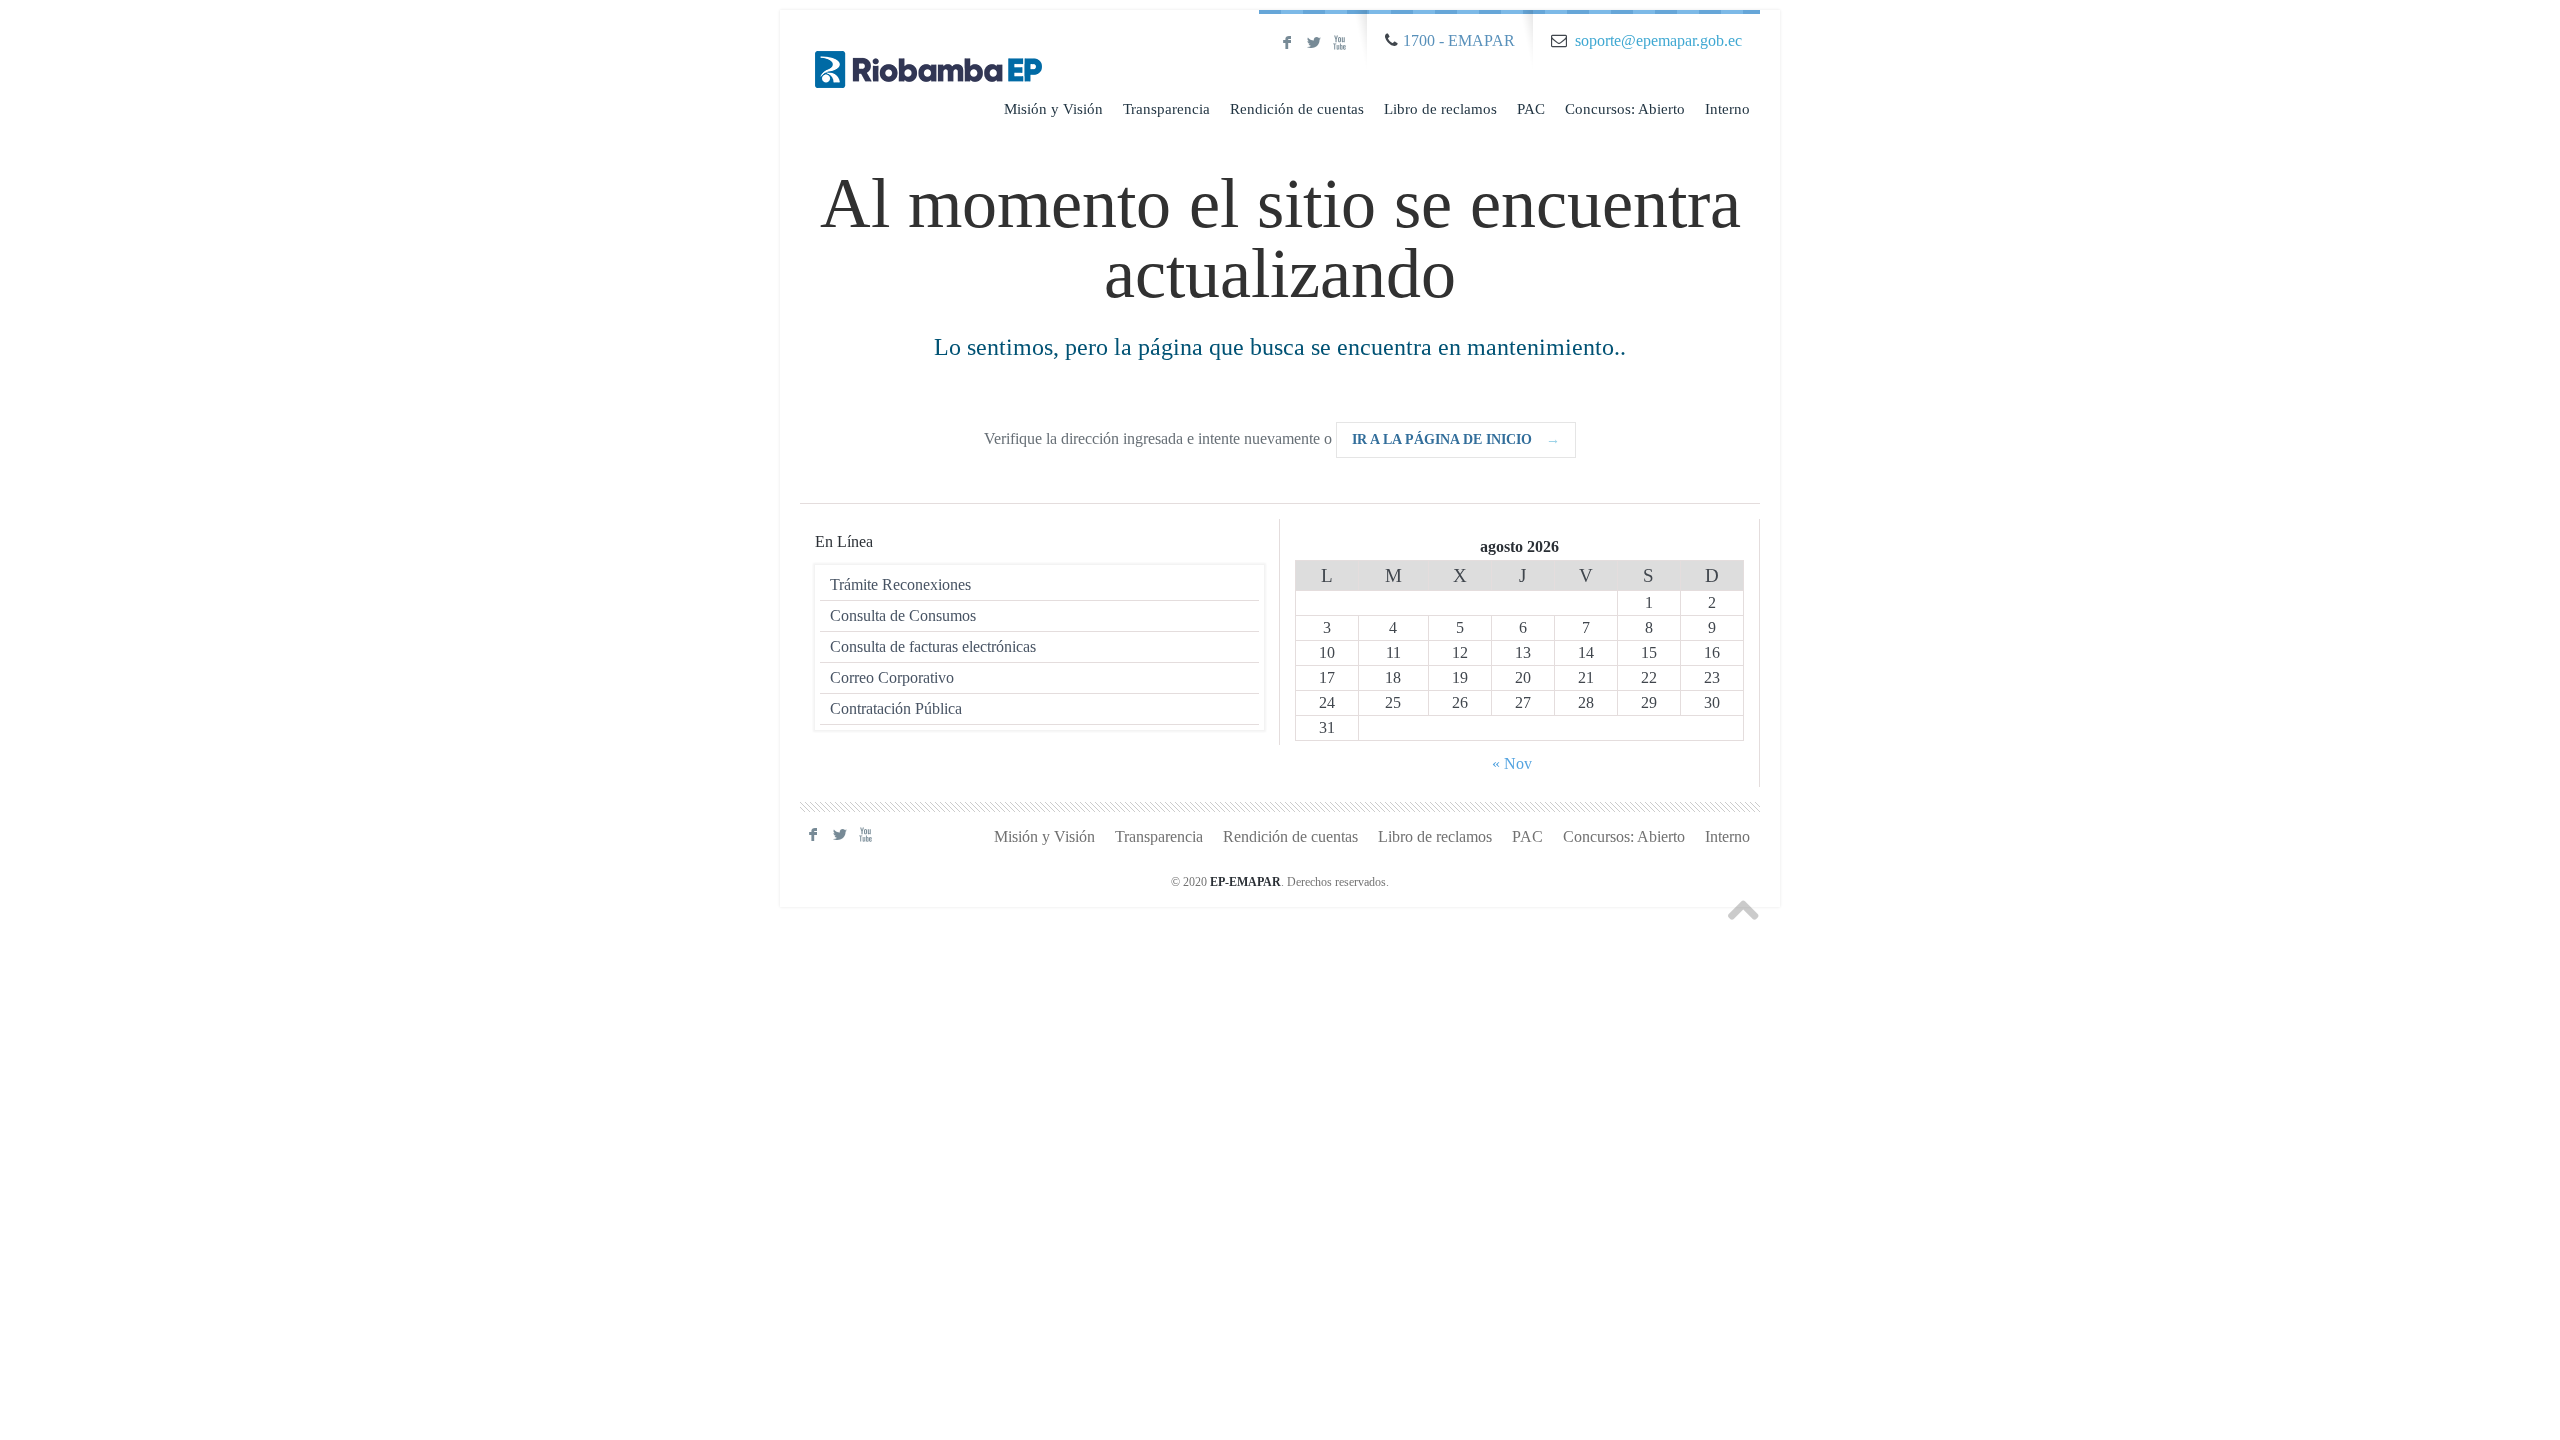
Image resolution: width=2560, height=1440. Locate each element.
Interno (1727, 109)
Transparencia (1166, 109)
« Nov (1512, 763)
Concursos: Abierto (1625, 109)
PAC (1531, 109)
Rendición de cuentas (1297, 109)
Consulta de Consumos (903, 615)
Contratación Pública (896, 708)
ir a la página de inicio (1456, 439)
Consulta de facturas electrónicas (933, 646)
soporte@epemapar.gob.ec (1658, 40)
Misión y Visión (1053, 109)
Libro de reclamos (1440, 109)
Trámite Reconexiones (900, 584)
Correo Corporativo (892, 677)
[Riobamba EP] (929, 50)
